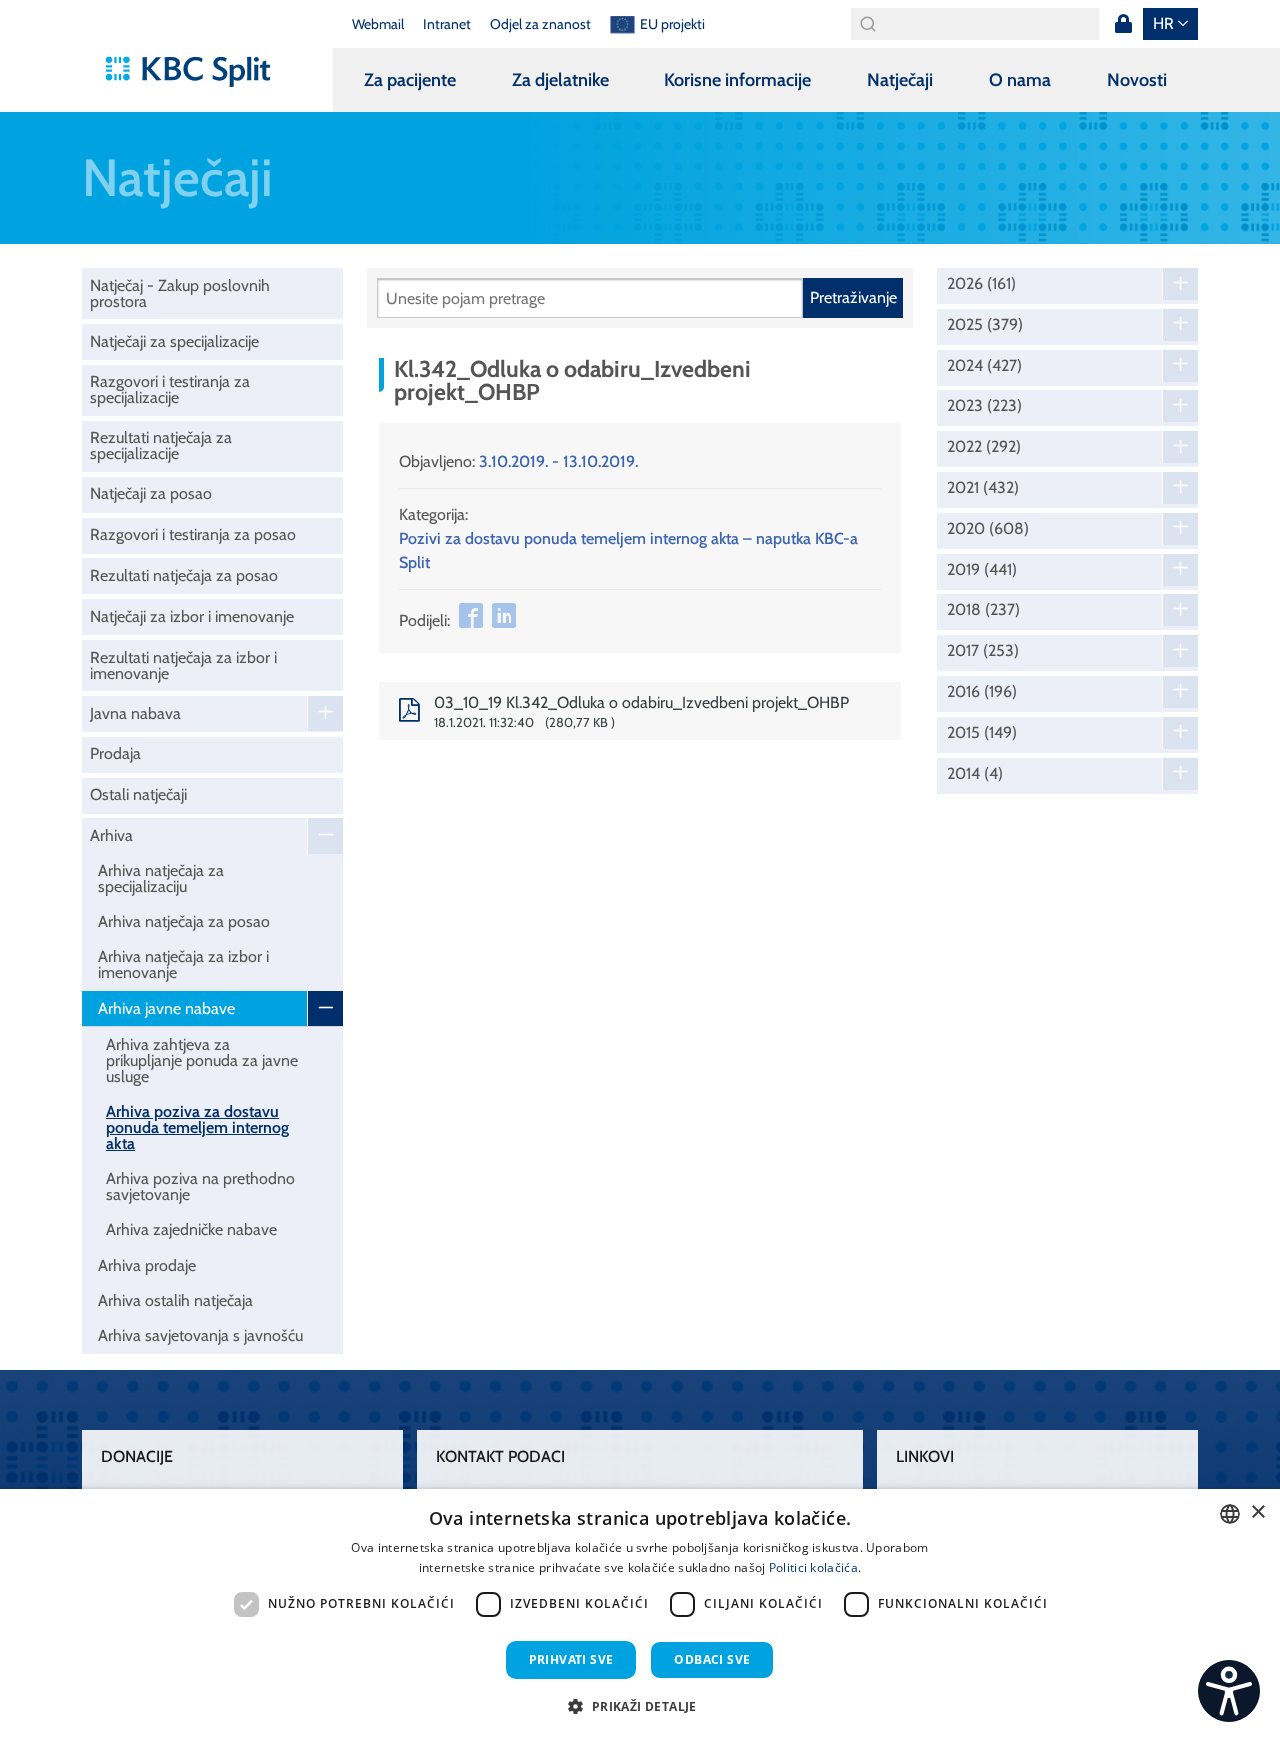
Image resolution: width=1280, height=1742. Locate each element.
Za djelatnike (560, 80)
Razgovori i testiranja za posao (193, 534)
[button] (639, 1706)
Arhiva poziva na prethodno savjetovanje (200, 1186)
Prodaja (115, 753)
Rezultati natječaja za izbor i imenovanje (183, 665)
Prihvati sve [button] (571, 1659)
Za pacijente (410, 80)
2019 (982, 570)
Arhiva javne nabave (166, 1008)
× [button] (1257, 1512)
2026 (981, 284)
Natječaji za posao (151, 493)
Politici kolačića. (815, 1567)
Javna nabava (135, 713)
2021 (983, 488)
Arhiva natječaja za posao (184, 921)
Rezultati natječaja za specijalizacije (161, 445)
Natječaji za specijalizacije (174, 341)
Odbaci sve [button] (712, 1659)
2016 (982, 692)
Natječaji (900, 80)
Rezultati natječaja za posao (184, 575)
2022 (984, 447)
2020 (988, 529)
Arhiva (111, 835)
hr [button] (1163, 23)
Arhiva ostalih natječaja (175, 1300)
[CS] (1229, 1691)
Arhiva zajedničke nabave (191, 1229)
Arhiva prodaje (147, 1265)
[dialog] (640, 1615)
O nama (1020, 80)
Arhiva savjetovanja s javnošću (200, 1335)
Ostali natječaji (138, 794)
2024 (984, 366)
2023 (984, 406)
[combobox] (1230, 1514)
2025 (985, 325)
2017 (983, 651)
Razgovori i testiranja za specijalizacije (170, 389)
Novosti (1137, 80)
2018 (983, 610)
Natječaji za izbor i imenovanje (192, 616)
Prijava (1123, 24)
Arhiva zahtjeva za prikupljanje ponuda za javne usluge (202, 1060)
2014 (975, 774)
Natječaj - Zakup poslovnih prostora (180, 293)
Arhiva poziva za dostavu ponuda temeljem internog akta (197, 1127)
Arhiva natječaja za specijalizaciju (161, 878)
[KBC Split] (197, 72)
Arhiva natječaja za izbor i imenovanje (183, 964)
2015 (982, 733)
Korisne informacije (737, 80)
